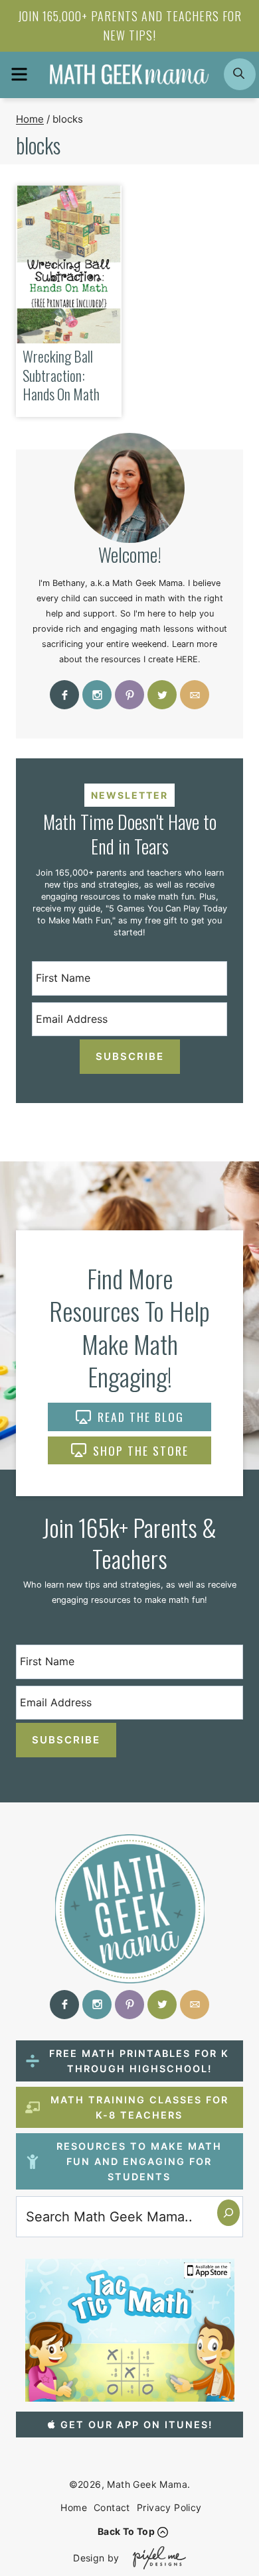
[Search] (228, 2213)
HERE (187, 659)
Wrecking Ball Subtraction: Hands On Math (61, 375)
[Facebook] (64, 695)
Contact (112, 2507)
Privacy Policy (169, 2507)
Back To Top (126, 2531)
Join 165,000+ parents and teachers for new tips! (130, 26)
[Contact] (195, 695)
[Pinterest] (129, 695)
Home (74, 2507)
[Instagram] (97, 695)
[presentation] (69, 265)
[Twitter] (162, 695)
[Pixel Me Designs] (156, 2558)
